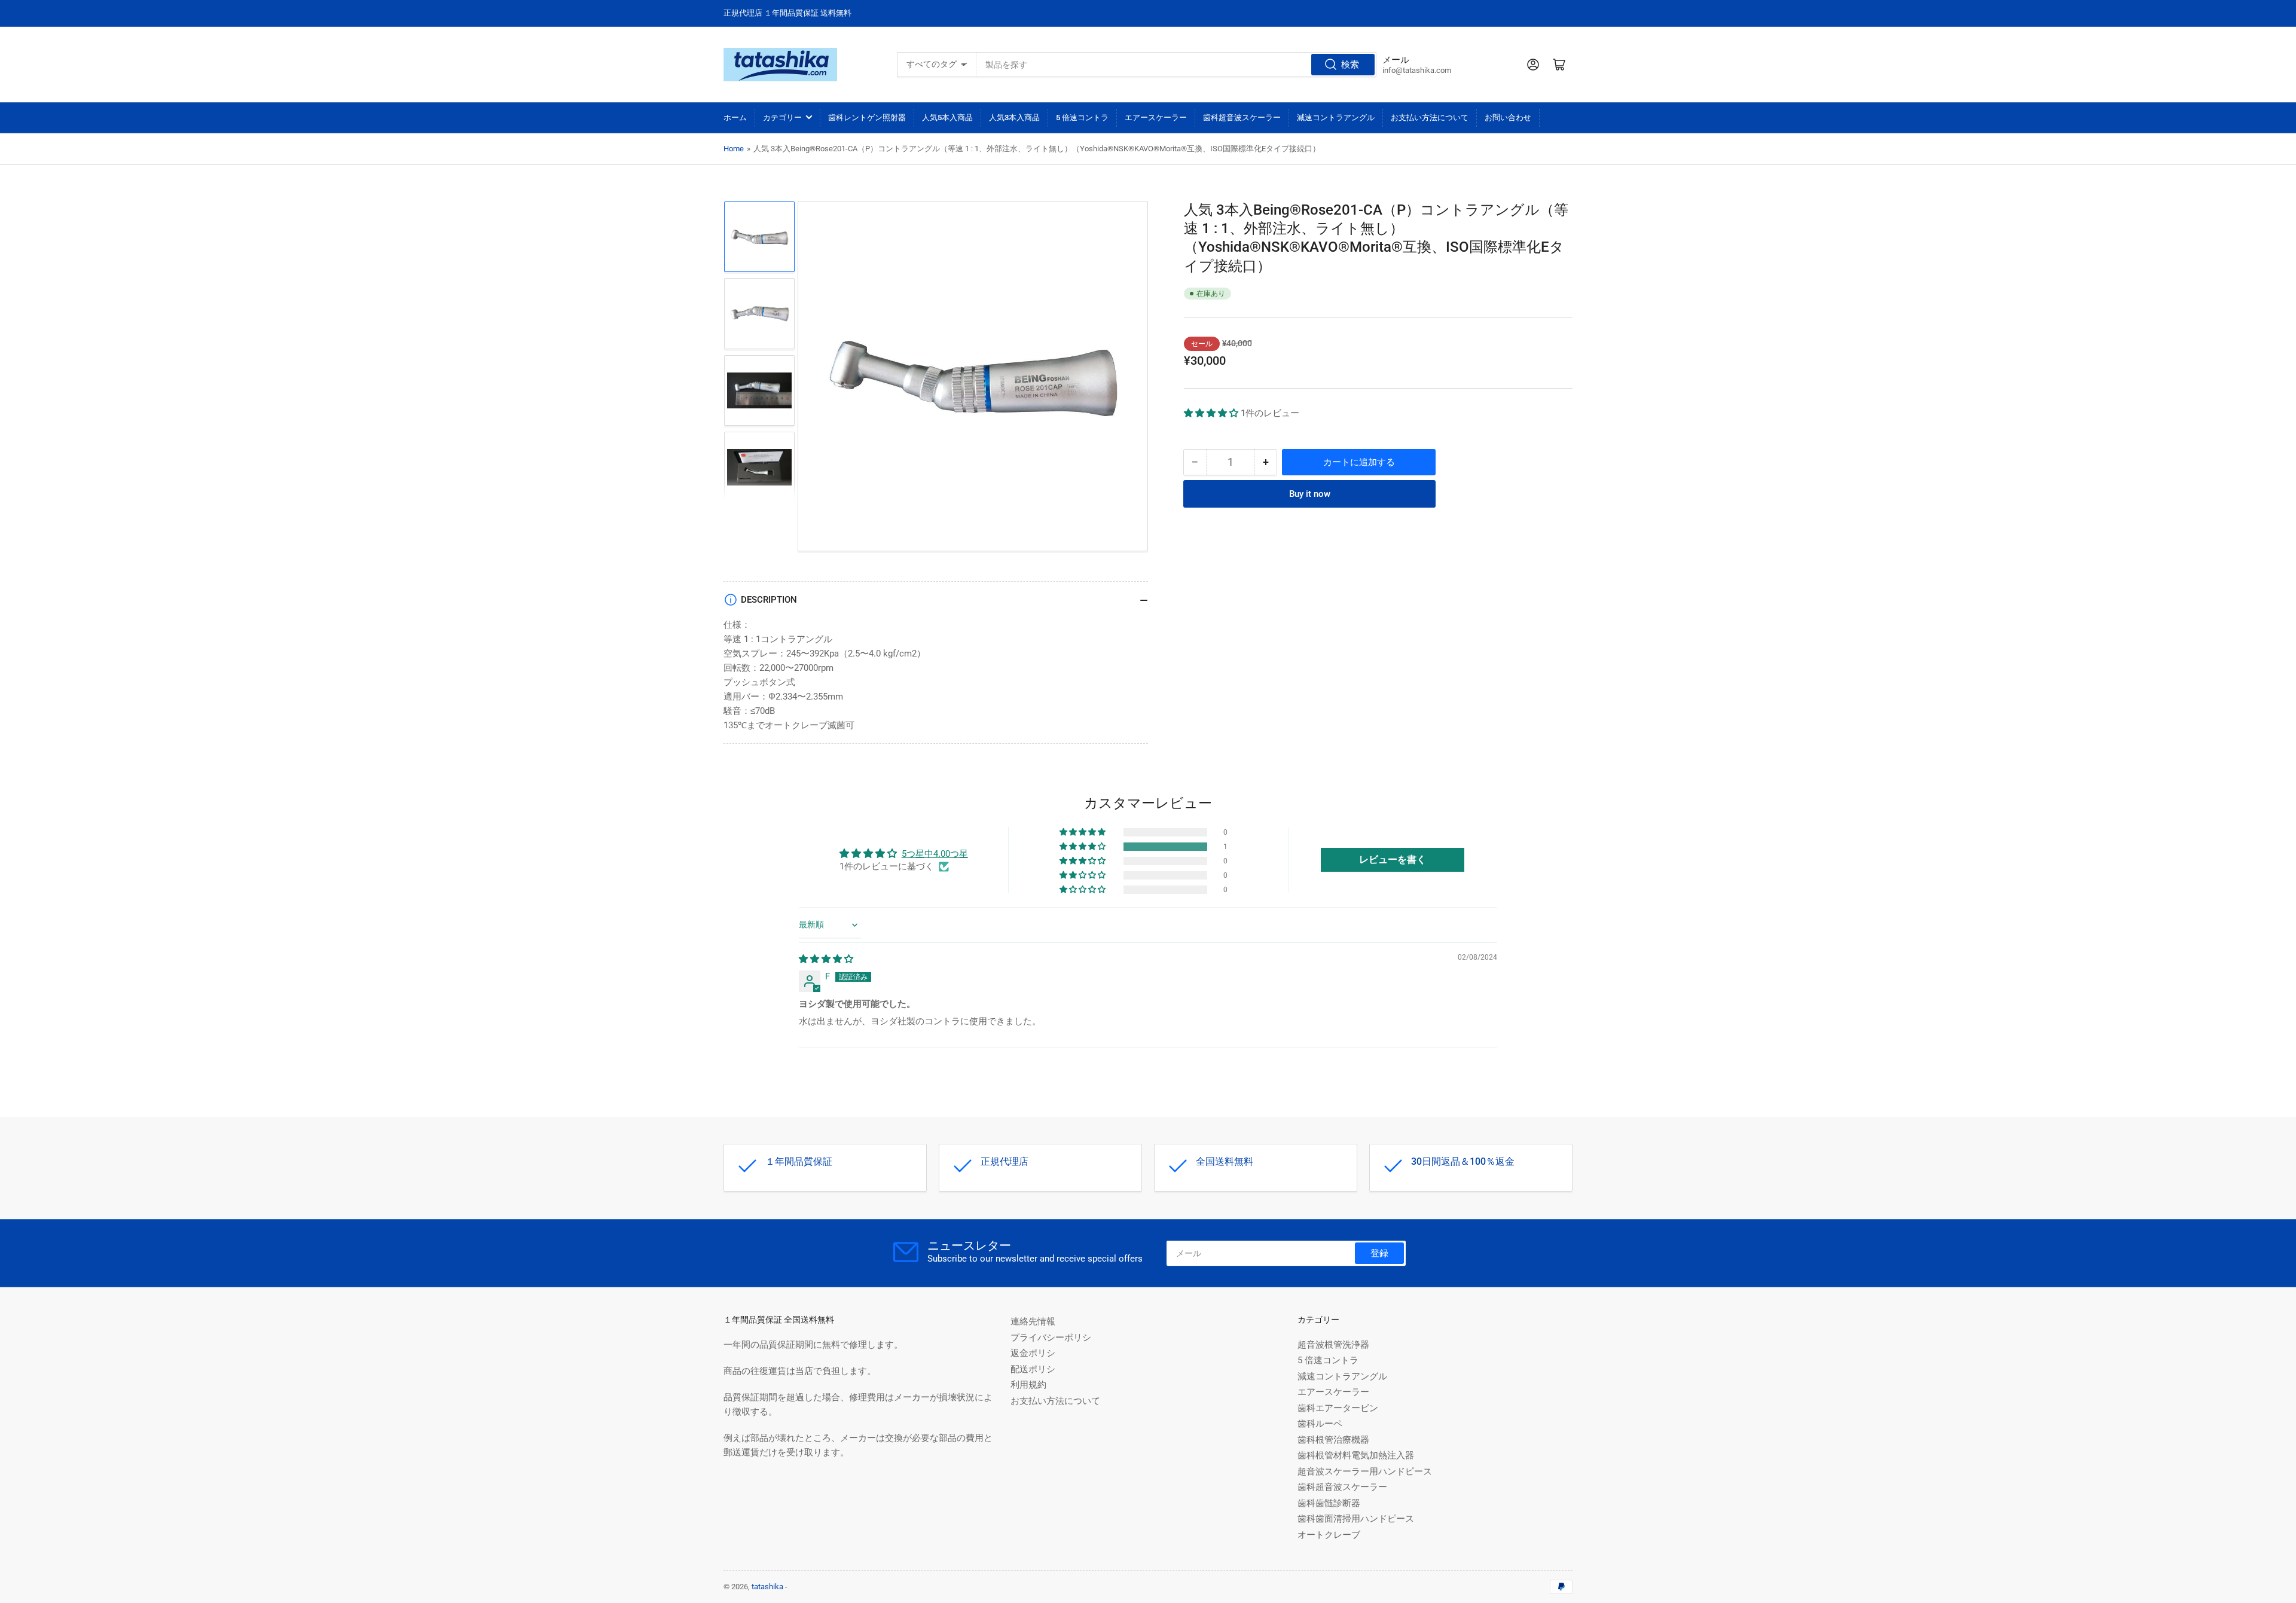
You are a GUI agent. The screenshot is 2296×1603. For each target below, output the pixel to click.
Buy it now (1310, 494)
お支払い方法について (1430, 117)
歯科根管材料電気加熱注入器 (1356, 1455)
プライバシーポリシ (1051, 1338)
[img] (826, 959)
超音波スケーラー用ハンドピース (1365, 1471)
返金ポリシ (1033, 1353)
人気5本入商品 (947, 117)
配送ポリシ (1033, 1369)
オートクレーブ (1329, 1535)
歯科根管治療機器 (1333, 1440)
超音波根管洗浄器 (1333, 1345)
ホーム (735, 117)
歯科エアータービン (1338, 1408)
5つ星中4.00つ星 (935, 854)
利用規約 (1028, 1385)
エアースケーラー (1156, 117)
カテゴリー (782, 117)
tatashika (767, 1587)
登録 (1379, 1253)
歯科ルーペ (1320, 1424)
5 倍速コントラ (1082, 117)
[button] (1212, 413)
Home (734, 149)
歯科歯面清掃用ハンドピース (1356, 1519)
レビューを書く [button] (1393, 859)
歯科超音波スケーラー (1242, 117)
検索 (1350, 65)
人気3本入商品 (1014, 117)
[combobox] (1176, 65)
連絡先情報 (1033, 1321)
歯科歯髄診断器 (1329, 1503)
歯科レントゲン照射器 (867, 117)
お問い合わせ (1508, 117)
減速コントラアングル (1336, 117)
